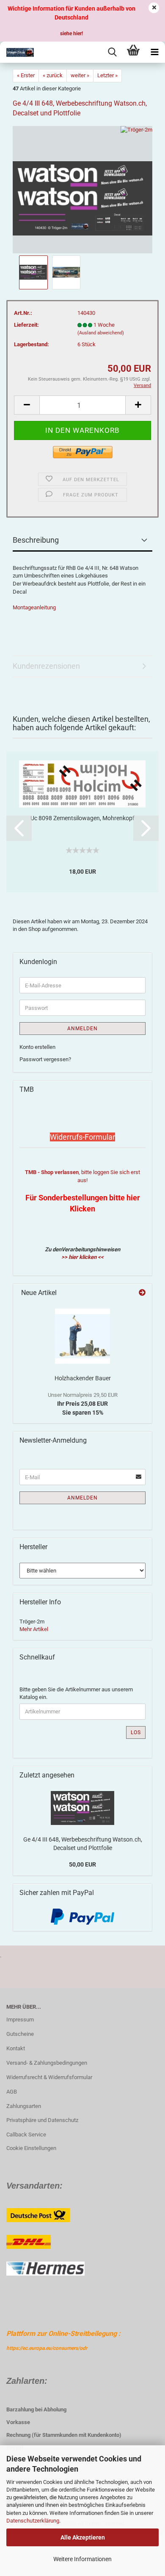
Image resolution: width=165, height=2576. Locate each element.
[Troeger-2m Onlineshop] (17, 52)
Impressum (20, 2020)
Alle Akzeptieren (83, 2537)
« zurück (53, 75)
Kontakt (16, 2048)
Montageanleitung (34, 607)
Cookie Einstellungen (31, 2148)
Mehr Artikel (34, 1629)
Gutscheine (20, 2034)
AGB (12, 2092)
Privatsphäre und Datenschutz (42, 2120)
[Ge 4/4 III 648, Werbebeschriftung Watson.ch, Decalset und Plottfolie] (82, 189)
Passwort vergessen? (45, 1059)
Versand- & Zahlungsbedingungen (47, 2063)
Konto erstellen (37, 1047)
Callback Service (26, 2135)
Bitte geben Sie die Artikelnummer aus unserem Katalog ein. (76, 1693)
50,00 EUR (82, 1864)
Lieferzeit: (26, 325)
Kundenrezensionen (46, 666)
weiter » (80, 75)
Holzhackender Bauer (83, 1378)
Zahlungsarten (24, 2106)
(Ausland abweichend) (101, 333)
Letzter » (107, 75)
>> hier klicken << (82, 1257)
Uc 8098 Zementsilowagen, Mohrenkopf (82, 818)
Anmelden (82, 1029)
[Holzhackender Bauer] (82, 1336)
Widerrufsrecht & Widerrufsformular (49, 2077)
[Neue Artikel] (142, 1293)
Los (136, 1732)
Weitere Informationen (82, 2559)
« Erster (26, 75)
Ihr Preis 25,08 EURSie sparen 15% (83, 1404)
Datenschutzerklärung (33, 2521)
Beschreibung (36, 540)
